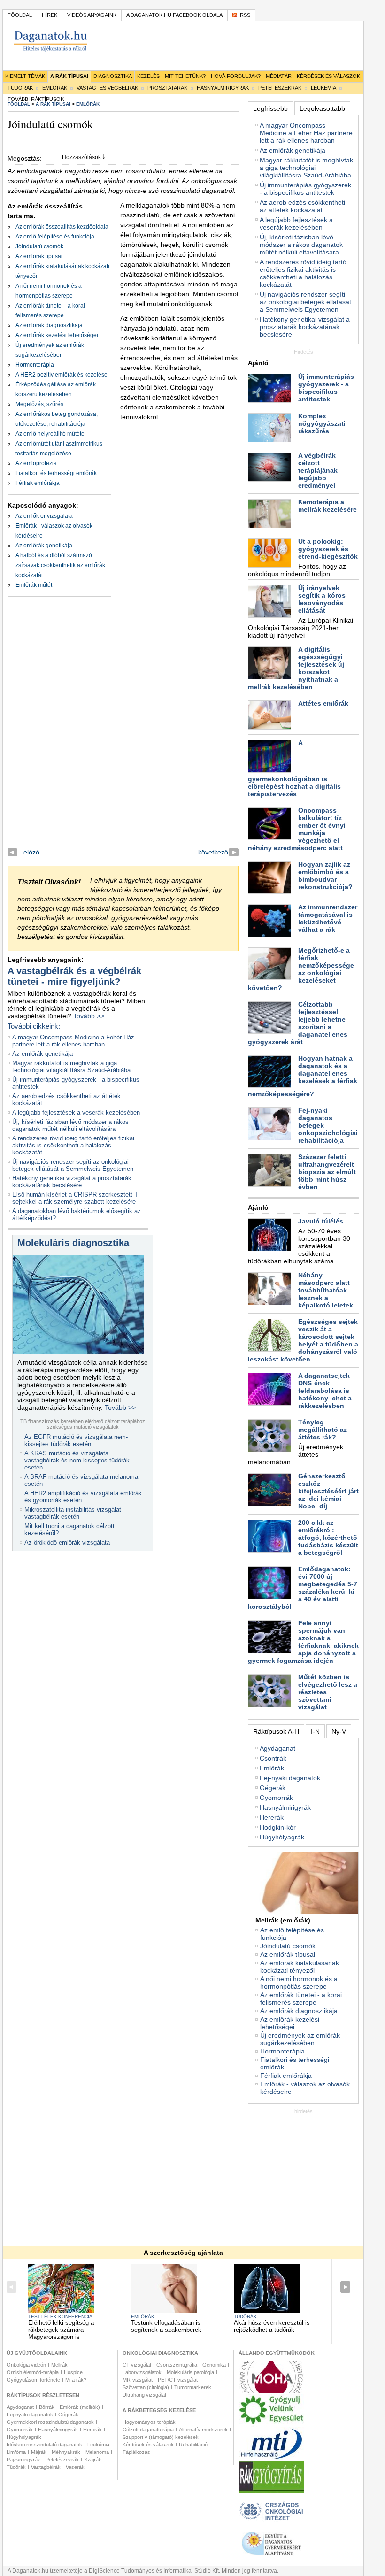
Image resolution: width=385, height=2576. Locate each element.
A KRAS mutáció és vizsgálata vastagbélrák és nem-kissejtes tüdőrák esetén (77, 1460)
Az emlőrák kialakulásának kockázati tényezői (300, 1967)
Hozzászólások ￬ (84, 157)
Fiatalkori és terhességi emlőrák (56, 473)
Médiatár (279, 76)
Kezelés (148, 76)
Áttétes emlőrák (323, 703)
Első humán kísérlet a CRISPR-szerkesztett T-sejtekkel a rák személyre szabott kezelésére (76, 1198)
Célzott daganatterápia (148, 2430)
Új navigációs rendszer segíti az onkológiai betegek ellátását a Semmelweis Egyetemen (73, 1165)
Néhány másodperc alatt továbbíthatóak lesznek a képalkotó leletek (326, 1290)
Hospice (73, 2372)
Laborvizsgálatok (142, 2372)
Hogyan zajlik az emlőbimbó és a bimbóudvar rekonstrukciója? (325, 876)
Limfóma (16, 2452)
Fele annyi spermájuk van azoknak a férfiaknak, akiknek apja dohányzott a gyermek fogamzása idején (303, 1642)
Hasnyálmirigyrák (223, 88)
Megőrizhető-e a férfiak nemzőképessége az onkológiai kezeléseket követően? (301, 969)
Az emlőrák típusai (39, 256)
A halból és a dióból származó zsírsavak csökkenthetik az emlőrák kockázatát (60, 565)
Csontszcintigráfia (177, 2365)
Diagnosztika (113, 76)
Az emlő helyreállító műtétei (51, 434)
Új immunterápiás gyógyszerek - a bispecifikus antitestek (305, 189)
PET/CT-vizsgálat (178, 2380)
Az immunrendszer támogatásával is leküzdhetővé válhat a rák (328, 918)
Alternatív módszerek (203, 2430)
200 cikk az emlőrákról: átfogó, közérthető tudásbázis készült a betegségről (328, 1538)
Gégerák (273, 1788)
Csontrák (273, 1758)
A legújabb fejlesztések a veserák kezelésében (76, 1112)
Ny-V (339, 1731)
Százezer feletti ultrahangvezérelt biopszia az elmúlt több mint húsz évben (327, 1172)
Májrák (39, 2452)
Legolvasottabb (322, 108)
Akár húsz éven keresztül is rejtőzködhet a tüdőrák (272, 2326)
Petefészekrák (280, 88)
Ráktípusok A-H (276, 1731)
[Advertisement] (316, 2173)
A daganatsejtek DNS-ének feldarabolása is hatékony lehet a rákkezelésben (325, 1391)
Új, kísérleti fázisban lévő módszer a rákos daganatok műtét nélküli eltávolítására (70, 1125)
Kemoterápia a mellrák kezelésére (327, 506)
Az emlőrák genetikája (44, 546)
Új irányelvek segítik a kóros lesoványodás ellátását (322, 599)
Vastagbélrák (46, 2467)
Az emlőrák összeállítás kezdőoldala (62, 227)
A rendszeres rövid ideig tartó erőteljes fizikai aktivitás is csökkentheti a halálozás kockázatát (73, 1145)
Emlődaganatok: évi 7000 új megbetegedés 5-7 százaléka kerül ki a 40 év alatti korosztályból (303, 1588)
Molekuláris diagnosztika (73, 1243)
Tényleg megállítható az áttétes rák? (323, 1430)
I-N (315, 1731)
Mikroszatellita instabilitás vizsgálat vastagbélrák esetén (73, 1513)
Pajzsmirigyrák (23, 2460)
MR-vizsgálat (138, 2380)
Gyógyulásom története (33, 2380)
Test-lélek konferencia (60, 2317)
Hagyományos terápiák (149, 2422)
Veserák (75, 2467)
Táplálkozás (136, 2452)
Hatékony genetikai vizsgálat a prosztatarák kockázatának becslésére (72, 1182)
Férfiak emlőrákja (38, 483)
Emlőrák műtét (34, 585)
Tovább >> (89, 1016)
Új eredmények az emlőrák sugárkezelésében (300, 2039)
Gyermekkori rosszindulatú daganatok (50, 2422)
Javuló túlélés (321, 1221)
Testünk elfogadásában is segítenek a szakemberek (166, 2326)
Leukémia (323, 88)
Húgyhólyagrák (282, 1837)
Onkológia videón (26, 2365)
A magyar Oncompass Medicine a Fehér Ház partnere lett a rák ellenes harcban (73, 1041)
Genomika (214, 2365)
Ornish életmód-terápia (33, 2372)
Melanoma (97, 2452)
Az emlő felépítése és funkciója (55, 237)
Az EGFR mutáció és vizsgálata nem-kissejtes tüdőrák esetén (76, 1440)
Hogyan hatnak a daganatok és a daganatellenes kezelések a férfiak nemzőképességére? (303, 1076)
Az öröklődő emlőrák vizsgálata (67, 1542)
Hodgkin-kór (278, 1827)
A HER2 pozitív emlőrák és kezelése (62, 375)
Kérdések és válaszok (328, 76)
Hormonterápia (35, 365)
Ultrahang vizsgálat (144, 2395)
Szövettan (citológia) (146, 2387)
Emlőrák (55, 88)
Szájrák (93, 2460)
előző (31, 852)
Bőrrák (47, 2407)
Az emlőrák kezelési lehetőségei (57, 335)
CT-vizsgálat (137, 2365)
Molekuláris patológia (190, 2372)
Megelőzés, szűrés (39, 404)
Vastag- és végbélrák (107, 88)
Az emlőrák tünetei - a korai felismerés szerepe (301, 1999)
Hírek (50, 15)
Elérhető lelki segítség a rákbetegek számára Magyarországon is (61, 2330)
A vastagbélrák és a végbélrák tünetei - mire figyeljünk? (74, 976)
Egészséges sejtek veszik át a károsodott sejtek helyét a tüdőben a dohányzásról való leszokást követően (303, 1340)
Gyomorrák (276, 1798)
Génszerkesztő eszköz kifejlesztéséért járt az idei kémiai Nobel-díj (328, 1491)
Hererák (272, 1817)
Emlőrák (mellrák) (80, 2407)
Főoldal (20, 15)
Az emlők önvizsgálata (44, 516)
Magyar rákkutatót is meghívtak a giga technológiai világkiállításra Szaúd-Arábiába (71, 1067)
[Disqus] (123, 728)
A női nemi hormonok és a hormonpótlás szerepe (299, 1983)
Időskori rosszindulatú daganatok (44, 2445)
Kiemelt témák (25, 76)
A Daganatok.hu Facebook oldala (174, 15)
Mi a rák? (76, 2380)
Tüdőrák (20, 88)
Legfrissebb (270, 108)
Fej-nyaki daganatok (290, 1778)
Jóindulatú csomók (39, 246)
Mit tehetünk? (185, 76)
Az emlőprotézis (36, 463)
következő (213, 852)
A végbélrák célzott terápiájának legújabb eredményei (318, 470)
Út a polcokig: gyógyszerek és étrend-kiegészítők (328, 549)
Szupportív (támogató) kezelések (161, 2437)
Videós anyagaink (92, 15)
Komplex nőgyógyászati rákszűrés (322, 423)
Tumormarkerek (193, 2387)
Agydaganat (277, 1748)
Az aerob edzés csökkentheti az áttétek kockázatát (302, 206)
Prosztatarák (167, 88)
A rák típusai (69, 76)
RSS (245, 15)
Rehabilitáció (193, 2445)
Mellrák (59, 2365)
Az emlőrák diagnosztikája (49, 325)
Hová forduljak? (236, 76)
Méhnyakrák (66, 2452)
